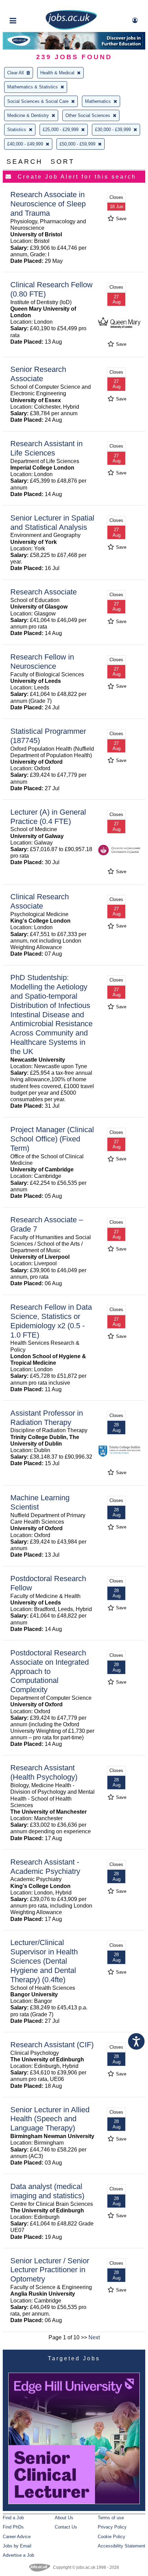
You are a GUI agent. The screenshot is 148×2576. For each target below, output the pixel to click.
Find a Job (13, 2518)
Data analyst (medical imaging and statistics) (47, 2191)
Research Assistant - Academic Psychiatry (45, 1867)
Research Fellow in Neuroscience (42, 662)
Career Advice (17, 2537)
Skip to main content (28, 6)
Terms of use (111, 2518)
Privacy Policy (112, 2527)
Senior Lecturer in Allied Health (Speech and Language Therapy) (50, 2119)
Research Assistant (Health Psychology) (44, 1772)
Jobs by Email (17, 2546)
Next (94, 2337)
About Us (64, 2518)
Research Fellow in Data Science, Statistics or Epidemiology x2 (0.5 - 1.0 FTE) (51, 1321)
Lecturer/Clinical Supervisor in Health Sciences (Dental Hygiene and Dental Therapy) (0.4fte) (44, 1961)
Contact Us (66, 2527)
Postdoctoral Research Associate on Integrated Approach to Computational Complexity (50, 1671)
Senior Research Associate (38, 374)
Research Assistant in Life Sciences (46, 448)
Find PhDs (13, 2527)
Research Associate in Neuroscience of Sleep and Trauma (48, 204)
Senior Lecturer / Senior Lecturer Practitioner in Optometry (50, 2270)
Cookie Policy (112, 2537)
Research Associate (44, 592)
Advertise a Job (18, 2555)
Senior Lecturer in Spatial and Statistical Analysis (52, 523)
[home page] (71, 28)
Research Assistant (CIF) (52, 2045)
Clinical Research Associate (40, 901)
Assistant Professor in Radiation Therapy (47, 1418)
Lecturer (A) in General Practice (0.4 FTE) (48, 817)
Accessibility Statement (121, 2546)
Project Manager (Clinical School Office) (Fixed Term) (52, 1139)
